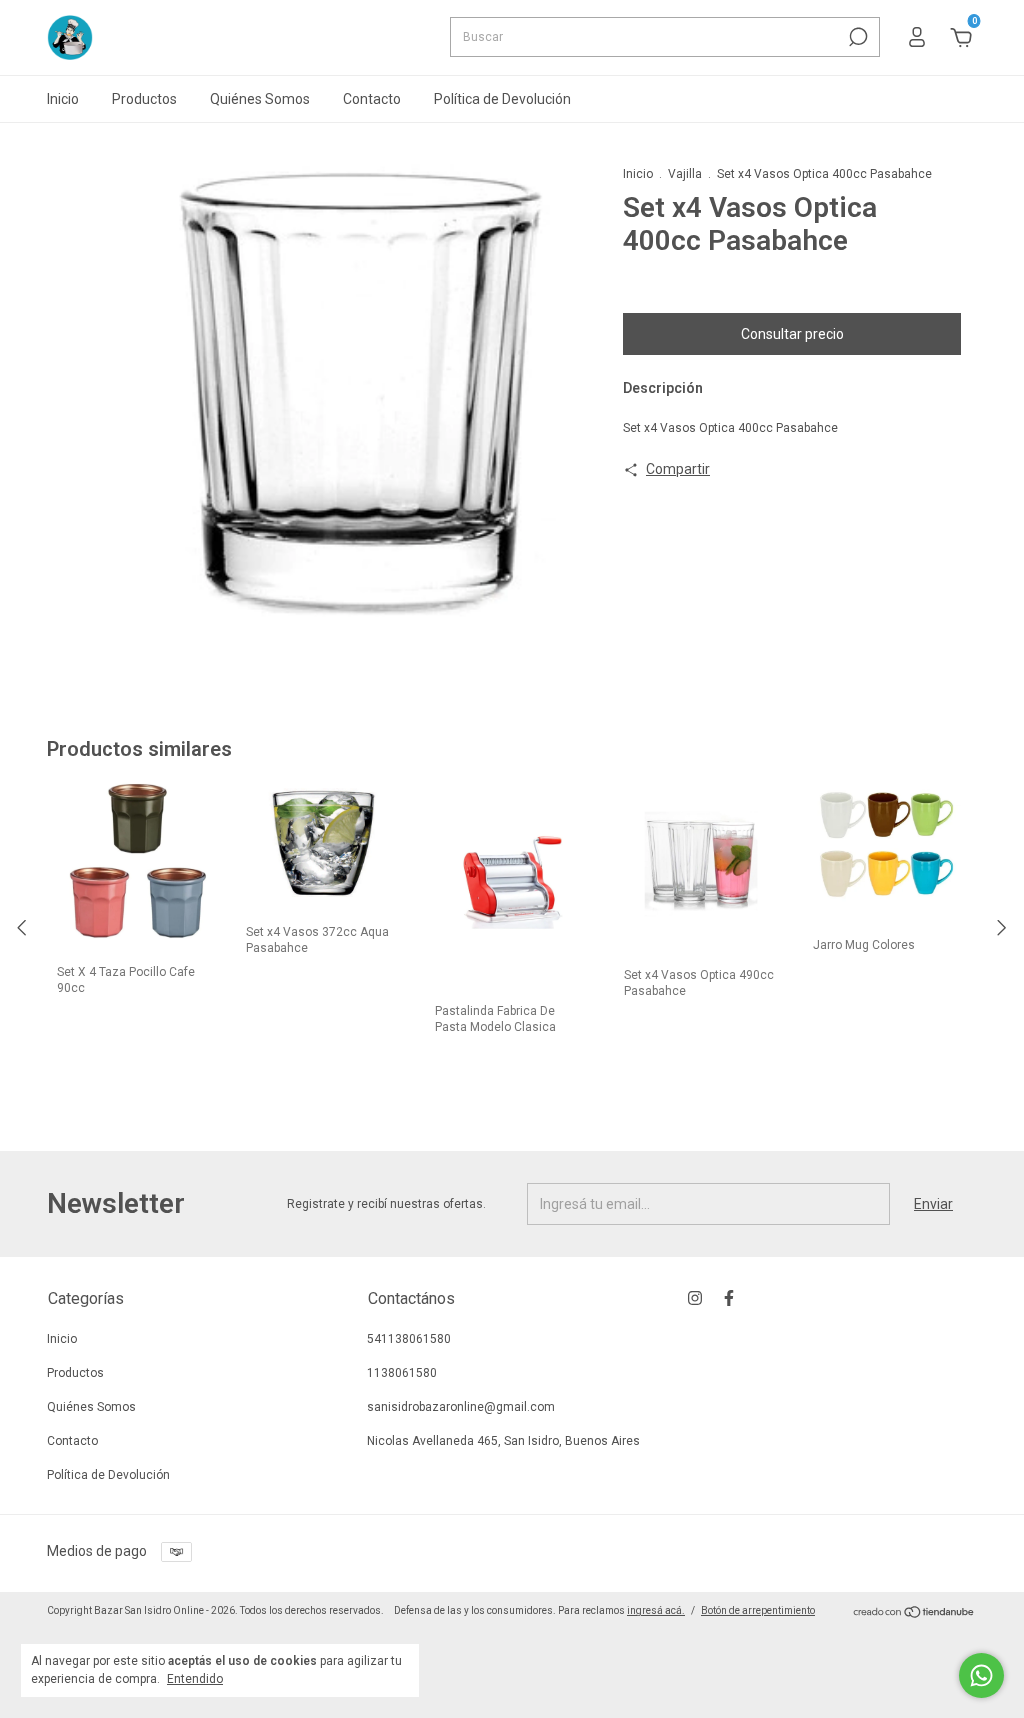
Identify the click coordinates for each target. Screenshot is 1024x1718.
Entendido (195, 1679)
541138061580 (409, 1339)
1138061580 (402, 1373)
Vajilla (685, 174)
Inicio (63, 99)
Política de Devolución (502, 99)
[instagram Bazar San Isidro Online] (695, 1298)
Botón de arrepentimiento (758, 1610)
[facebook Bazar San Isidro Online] (729, 1298)
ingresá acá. (656, 1610)
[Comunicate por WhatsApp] (981, 1675)
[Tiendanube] (914, 1614)
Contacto (372, 99)
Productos (144, 99)
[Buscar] (856, 37)
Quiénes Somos (260, 99)
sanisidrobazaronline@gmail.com (461, 1407)
